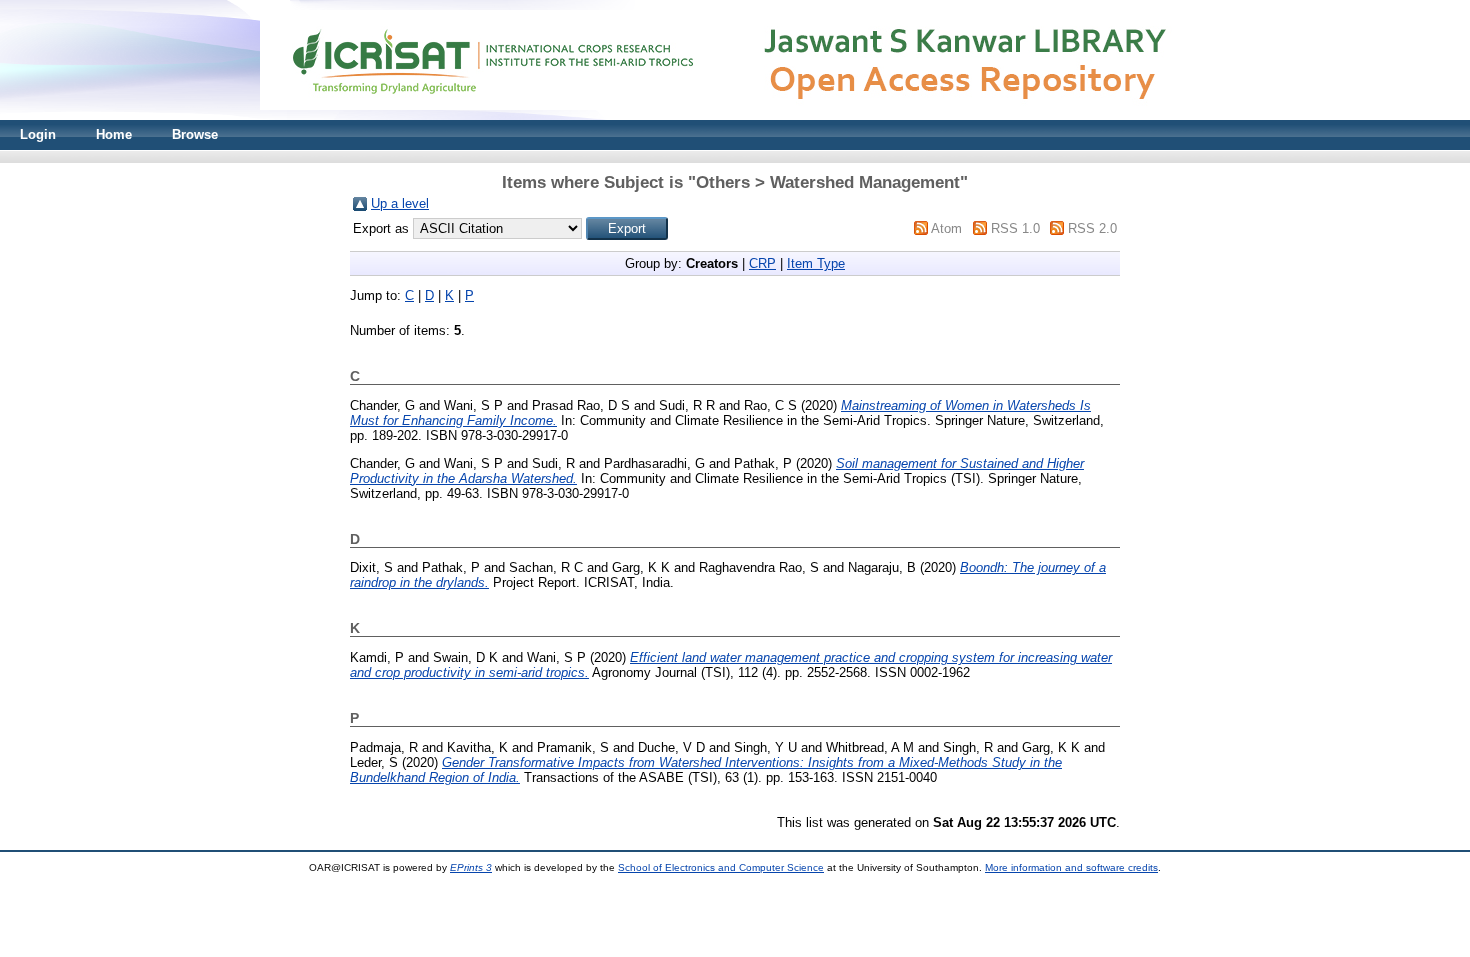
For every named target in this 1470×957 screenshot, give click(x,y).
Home (114, 134)
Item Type (816, 263)
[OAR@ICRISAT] (735, 115)
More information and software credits (1071, 867)
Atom (946, 228)
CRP (762, 263)
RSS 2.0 (1092, 228)
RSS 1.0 (1015, 228)
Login (38, 134)
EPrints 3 (471, 867)
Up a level (400, 203)
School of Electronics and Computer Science (721, 867)
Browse (195, 134)
